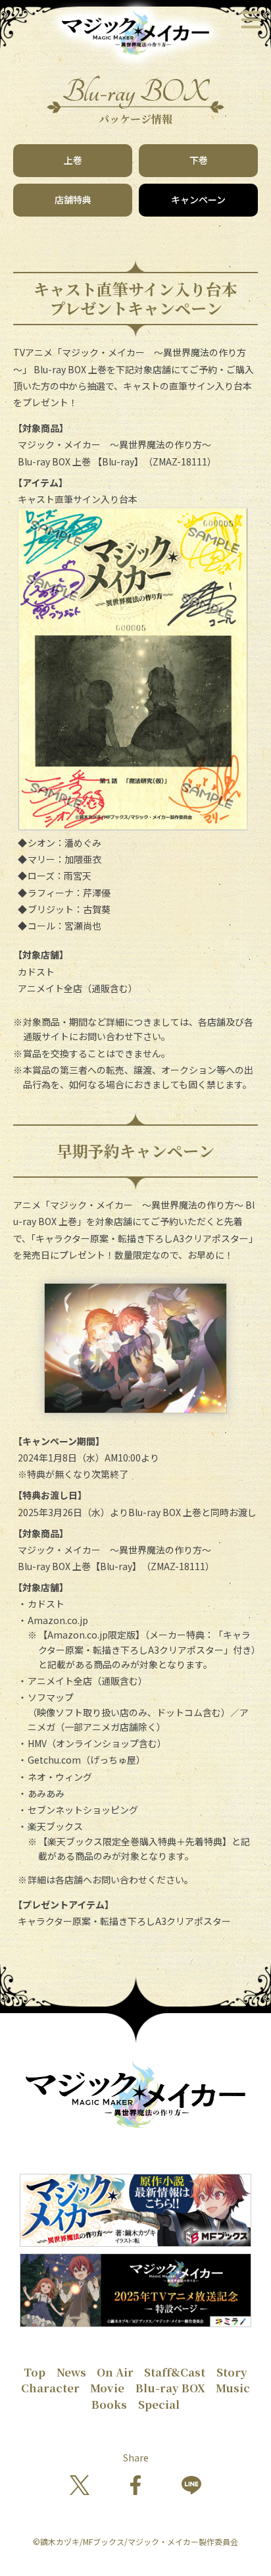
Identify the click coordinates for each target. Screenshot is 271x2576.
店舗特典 (73, 199)
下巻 (199, 160)
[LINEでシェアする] (191, 2486)
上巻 (73, 160)
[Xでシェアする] (80, 2486)
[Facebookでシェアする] (135, 2486)
